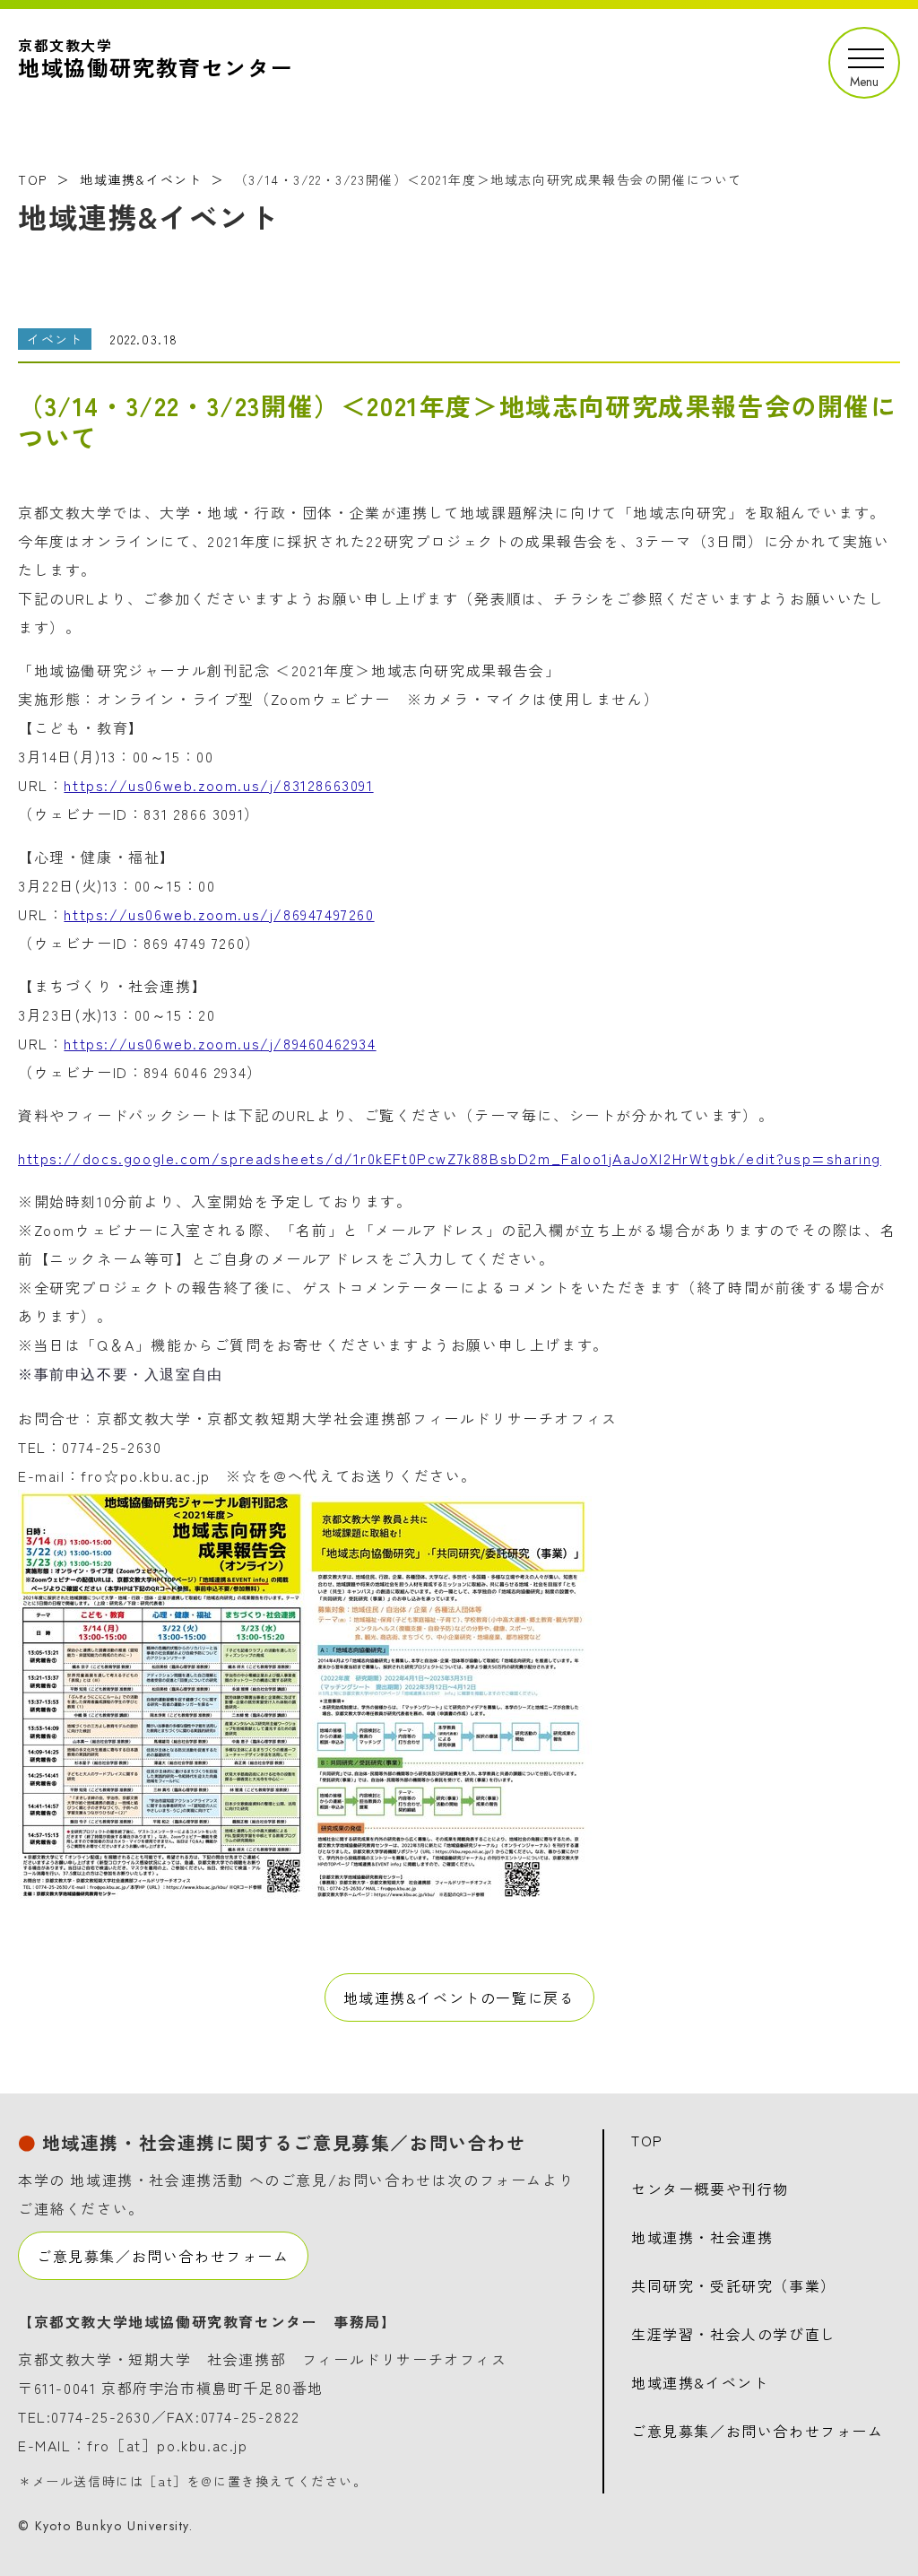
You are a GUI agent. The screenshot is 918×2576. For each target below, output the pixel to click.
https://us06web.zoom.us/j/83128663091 (218, 785)
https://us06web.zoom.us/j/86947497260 (219, 914)
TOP (33, 179)
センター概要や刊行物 (710, 2189)
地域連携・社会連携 (702, 2237)
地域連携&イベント (141, 179)
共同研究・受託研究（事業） (734, 2285)
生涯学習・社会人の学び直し (734, 2334)
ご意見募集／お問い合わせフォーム (163, 2256)
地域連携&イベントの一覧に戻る (459, 1997)
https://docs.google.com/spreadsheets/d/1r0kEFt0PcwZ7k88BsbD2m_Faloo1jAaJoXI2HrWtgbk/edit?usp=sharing (450, 1158)
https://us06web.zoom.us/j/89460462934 (220, 1043)
